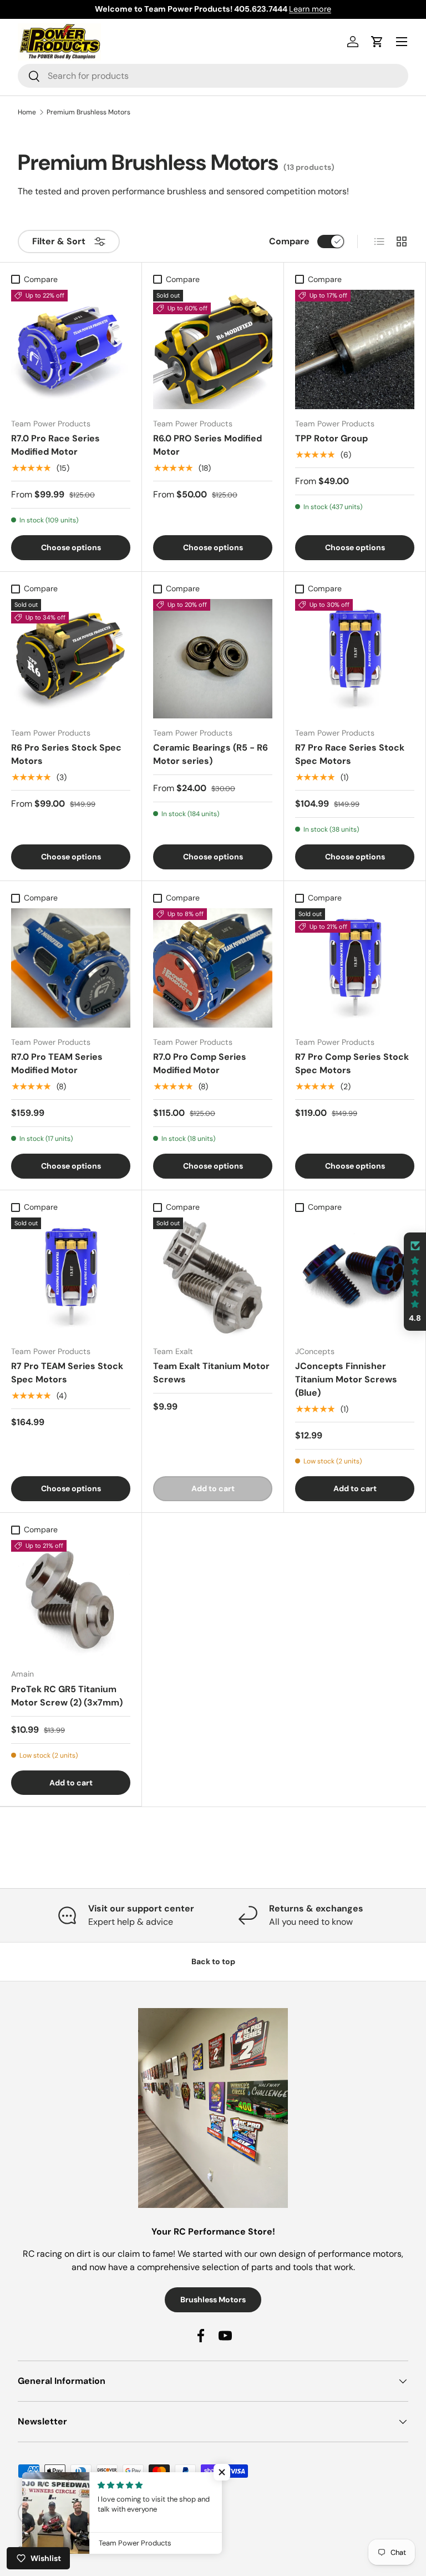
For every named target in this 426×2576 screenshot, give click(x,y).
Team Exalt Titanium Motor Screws (211, 1373)
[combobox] (213, 76)
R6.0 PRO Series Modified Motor (207, 445)
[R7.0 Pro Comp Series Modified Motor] (213, 968)
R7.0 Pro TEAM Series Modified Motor (57, 1063)
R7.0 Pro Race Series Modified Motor (55, 445)
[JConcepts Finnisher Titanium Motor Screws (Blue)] (355, 1277)
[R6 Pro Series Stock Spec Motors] (71, 659)
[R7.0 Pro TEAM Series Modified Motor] (71, 968)
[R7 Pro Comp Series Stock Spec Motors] (355, 968)
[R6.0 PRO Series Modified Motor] (213, 349)
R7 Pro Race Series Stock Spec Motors (350, 754)
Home (27, 112)
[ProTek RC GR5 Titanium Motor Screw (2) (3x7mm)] (71, 1600)
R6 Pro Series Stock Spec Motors (66, 754)
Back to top (213, 1961)
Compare (289, 241)
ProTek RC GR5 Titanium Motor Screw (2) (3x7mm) (67, 1696)
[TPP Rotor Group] (355, 349)
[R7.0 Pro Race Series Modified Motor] (71, 349)
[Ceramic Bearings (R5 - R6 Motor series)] (213, 659)
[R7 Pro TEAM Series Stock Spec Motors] (71, 1277)
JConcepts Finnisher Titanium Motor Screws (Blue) (346, 1379)
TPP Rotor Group (331, 438)
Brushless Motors (213, 2300)
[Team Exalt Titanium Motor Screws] (213, 1277)
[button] (415, 1282)
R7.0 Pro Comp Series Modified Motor (200, 1063)
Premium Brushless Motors (88, 112)
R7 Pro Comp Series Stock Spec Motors (352, 1063)
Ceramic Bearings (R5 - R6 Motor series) (211, 754)
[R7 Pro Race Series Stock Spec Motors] (355, 659)
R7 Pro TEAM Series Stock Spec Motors (67, 1373)
